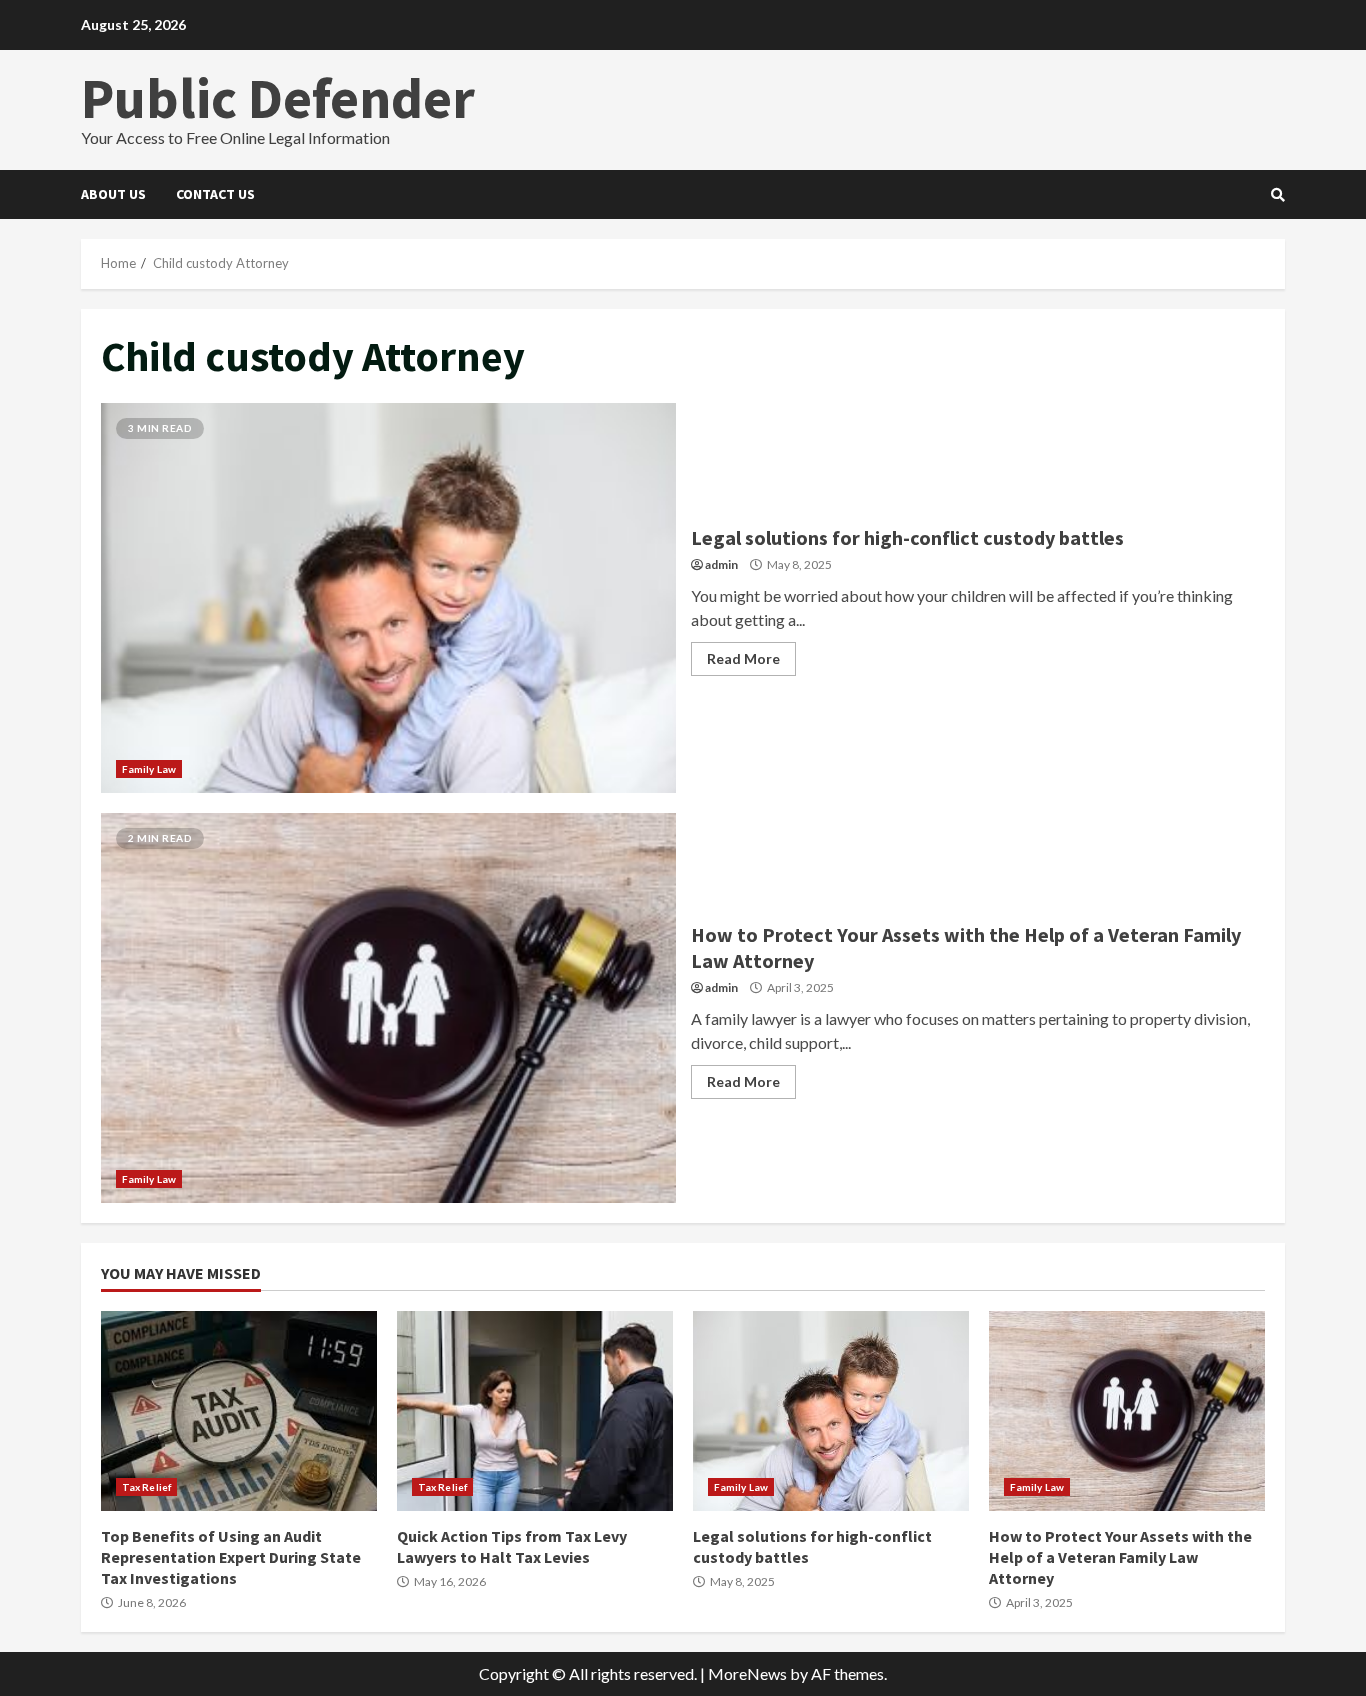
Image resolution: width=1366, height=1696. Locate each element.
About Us (113, 194)
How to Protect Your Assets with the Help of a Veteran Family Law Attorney (388, 1008)
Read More (743, 658)
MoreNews (747, 1673)
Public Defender (278, 98)
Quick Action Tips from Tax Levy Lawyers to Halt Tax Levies (535, 1411)
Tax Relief (146, 1487)
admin (721, 564)
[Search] (1278, 195)
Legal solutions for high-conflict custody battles (388, 598)
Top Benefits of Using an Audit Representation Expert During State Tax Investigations (239, 1411)
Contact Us (215, 194)
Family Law (149, 769)
